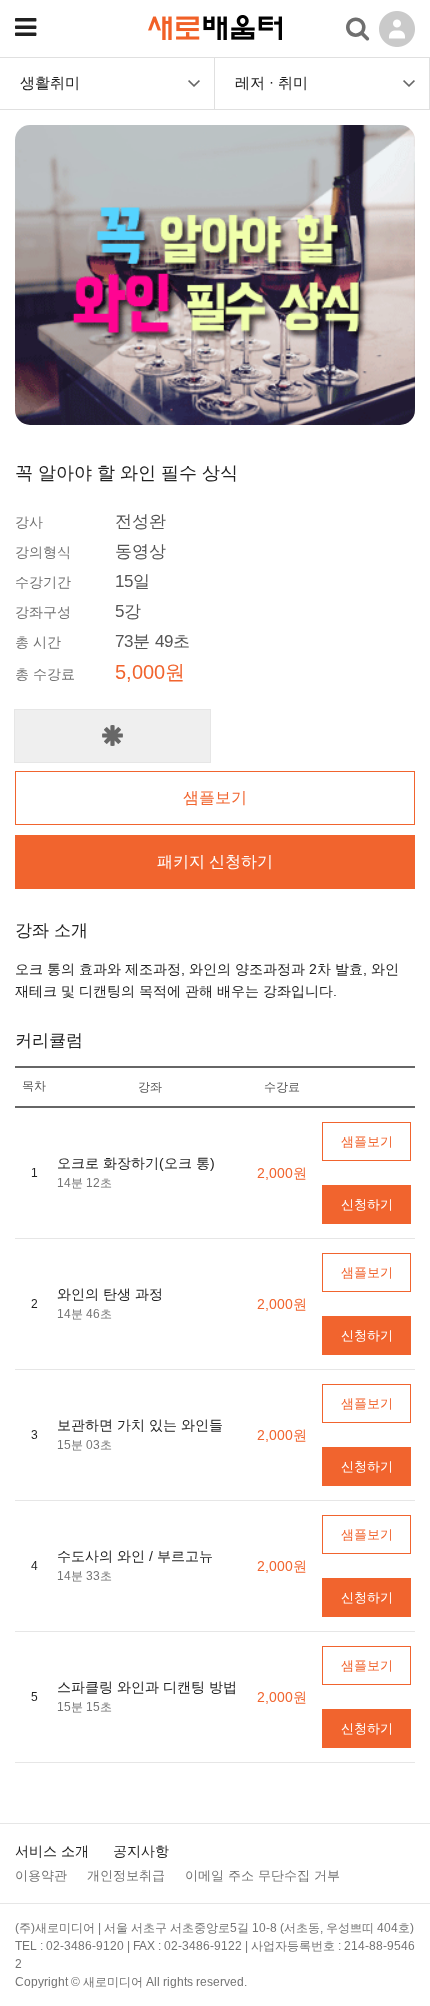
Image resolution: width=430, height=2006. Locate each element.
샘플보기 (215, 797)
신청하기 (367, 1204)
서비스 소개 (52, 1851)
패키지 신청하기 (215, 861)
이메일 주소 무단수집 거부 (262, 1875)
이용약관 (41, 1875)
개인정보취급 (126, 1875)
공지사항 (141, 1851)
